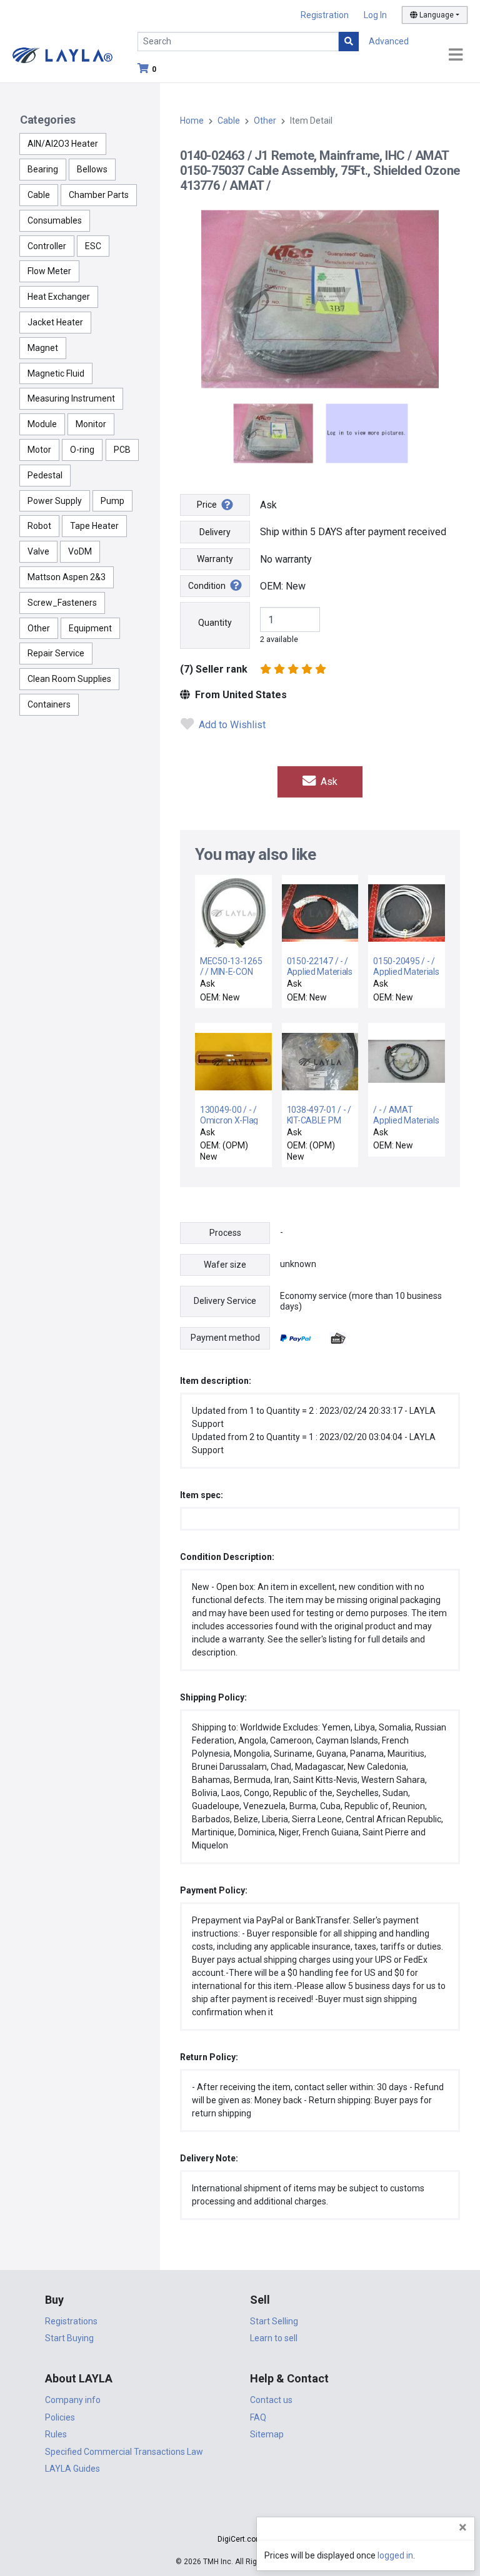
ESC (93, 246)
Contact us (271, 2400)
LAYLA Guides (72, 2469)
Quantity (215, 623)
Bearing (43, 169)
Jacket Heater (55, 322)
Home (192, 121)
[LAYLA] (62, 55)
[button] (240, 2517)
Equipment (90, 628)
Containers (49, 704)
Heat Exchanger (59, 297)
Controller (47, 246)
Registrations (71, 2321)
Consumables (55, 220)
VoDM (80, 551)
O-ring (82, 450)
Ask (328, 782)
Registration (325, 15)
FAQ (258, 2417)
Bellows (92, 169)
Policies (60, 2417)
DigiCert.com (240, 2539)
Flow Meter (49, 271)
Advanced (389, 41)
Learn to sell (274, 2338)
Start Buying (69, 2338)
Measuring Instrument (71, 398)
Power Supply (55, 501)
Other (39, 628)
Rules (56, 2434)
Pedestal (45, 475)
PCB (122, 450)
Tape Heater (94, 526)
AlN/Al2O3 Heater (63, 144)
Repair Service (56, 653)
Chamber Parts (99, 195)
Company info (73, 2400)
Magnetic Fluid (56, 373)
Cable (39, 195)
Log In (375, 15)
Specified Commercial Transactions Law (124, 2452)
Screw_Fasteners (62, 603)
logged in (395, 2555)
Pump (112, 501)
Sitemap (267, 2434)
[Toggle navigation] (456, 55)
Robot (39, 526)
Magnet (43, 348)
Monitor (91, 424)
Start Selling (274, 2321)
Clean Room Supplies (69, 679)
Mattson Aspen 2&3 (67, 577)
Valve (38, 551)
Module (42, 424)
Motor (39, 450)
